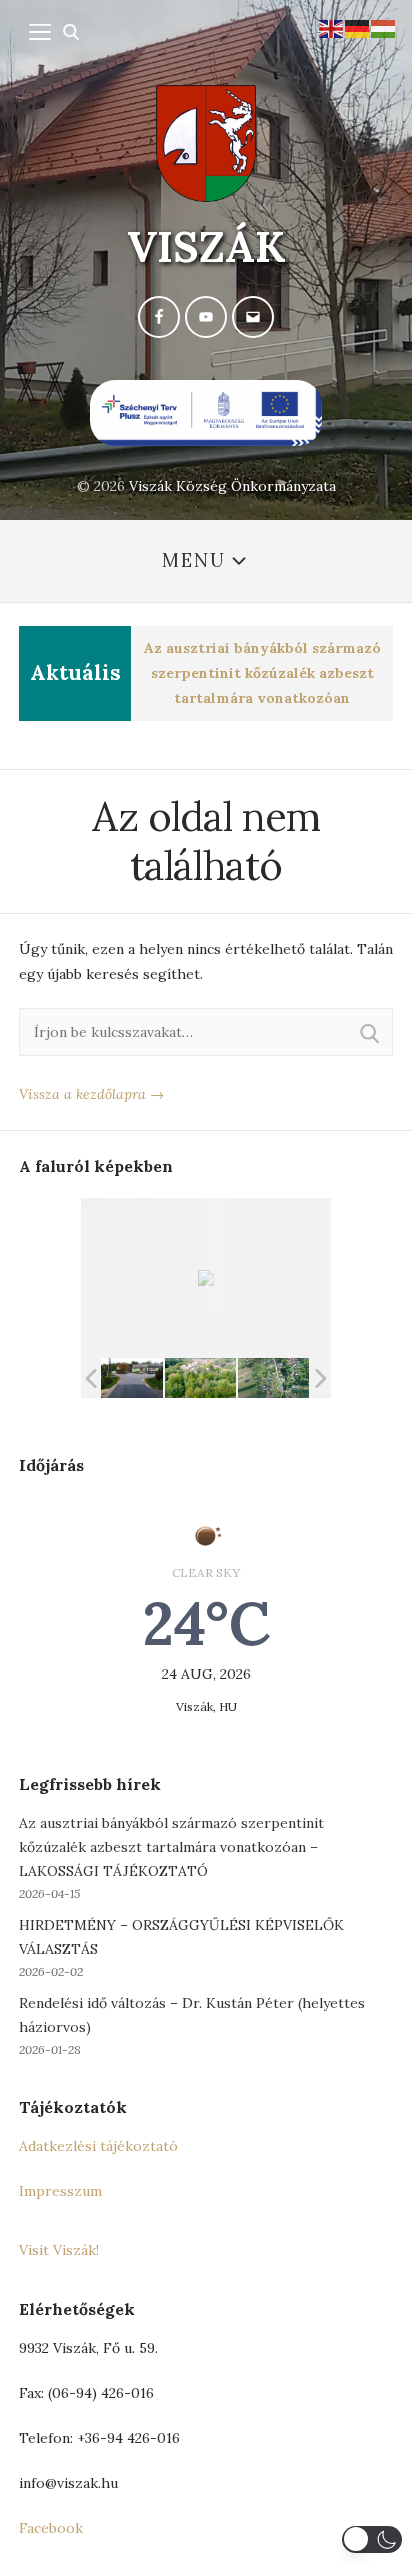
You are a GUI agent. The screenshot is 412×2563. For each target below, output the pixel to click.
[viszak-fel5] (200, 1378)
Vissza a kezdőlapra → (91, 1094)
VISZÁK (206, 247)
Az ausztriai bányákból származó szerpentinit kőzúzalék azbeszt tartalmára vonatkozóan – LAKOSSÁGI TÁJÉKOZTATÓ (171, 1847)
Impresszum (60, 2191)
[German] (358, 27)
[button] (372, 2539)
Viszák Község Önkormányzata (232, 486)
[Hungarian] (384, 27)
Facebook (51, 2528)
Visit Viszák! (59, 2250)
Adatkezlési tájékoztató (98, 2146)
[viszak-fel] (273, 1378)
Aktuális (75, 672)
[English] (332, 27)
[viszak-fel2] (127, 1378)
